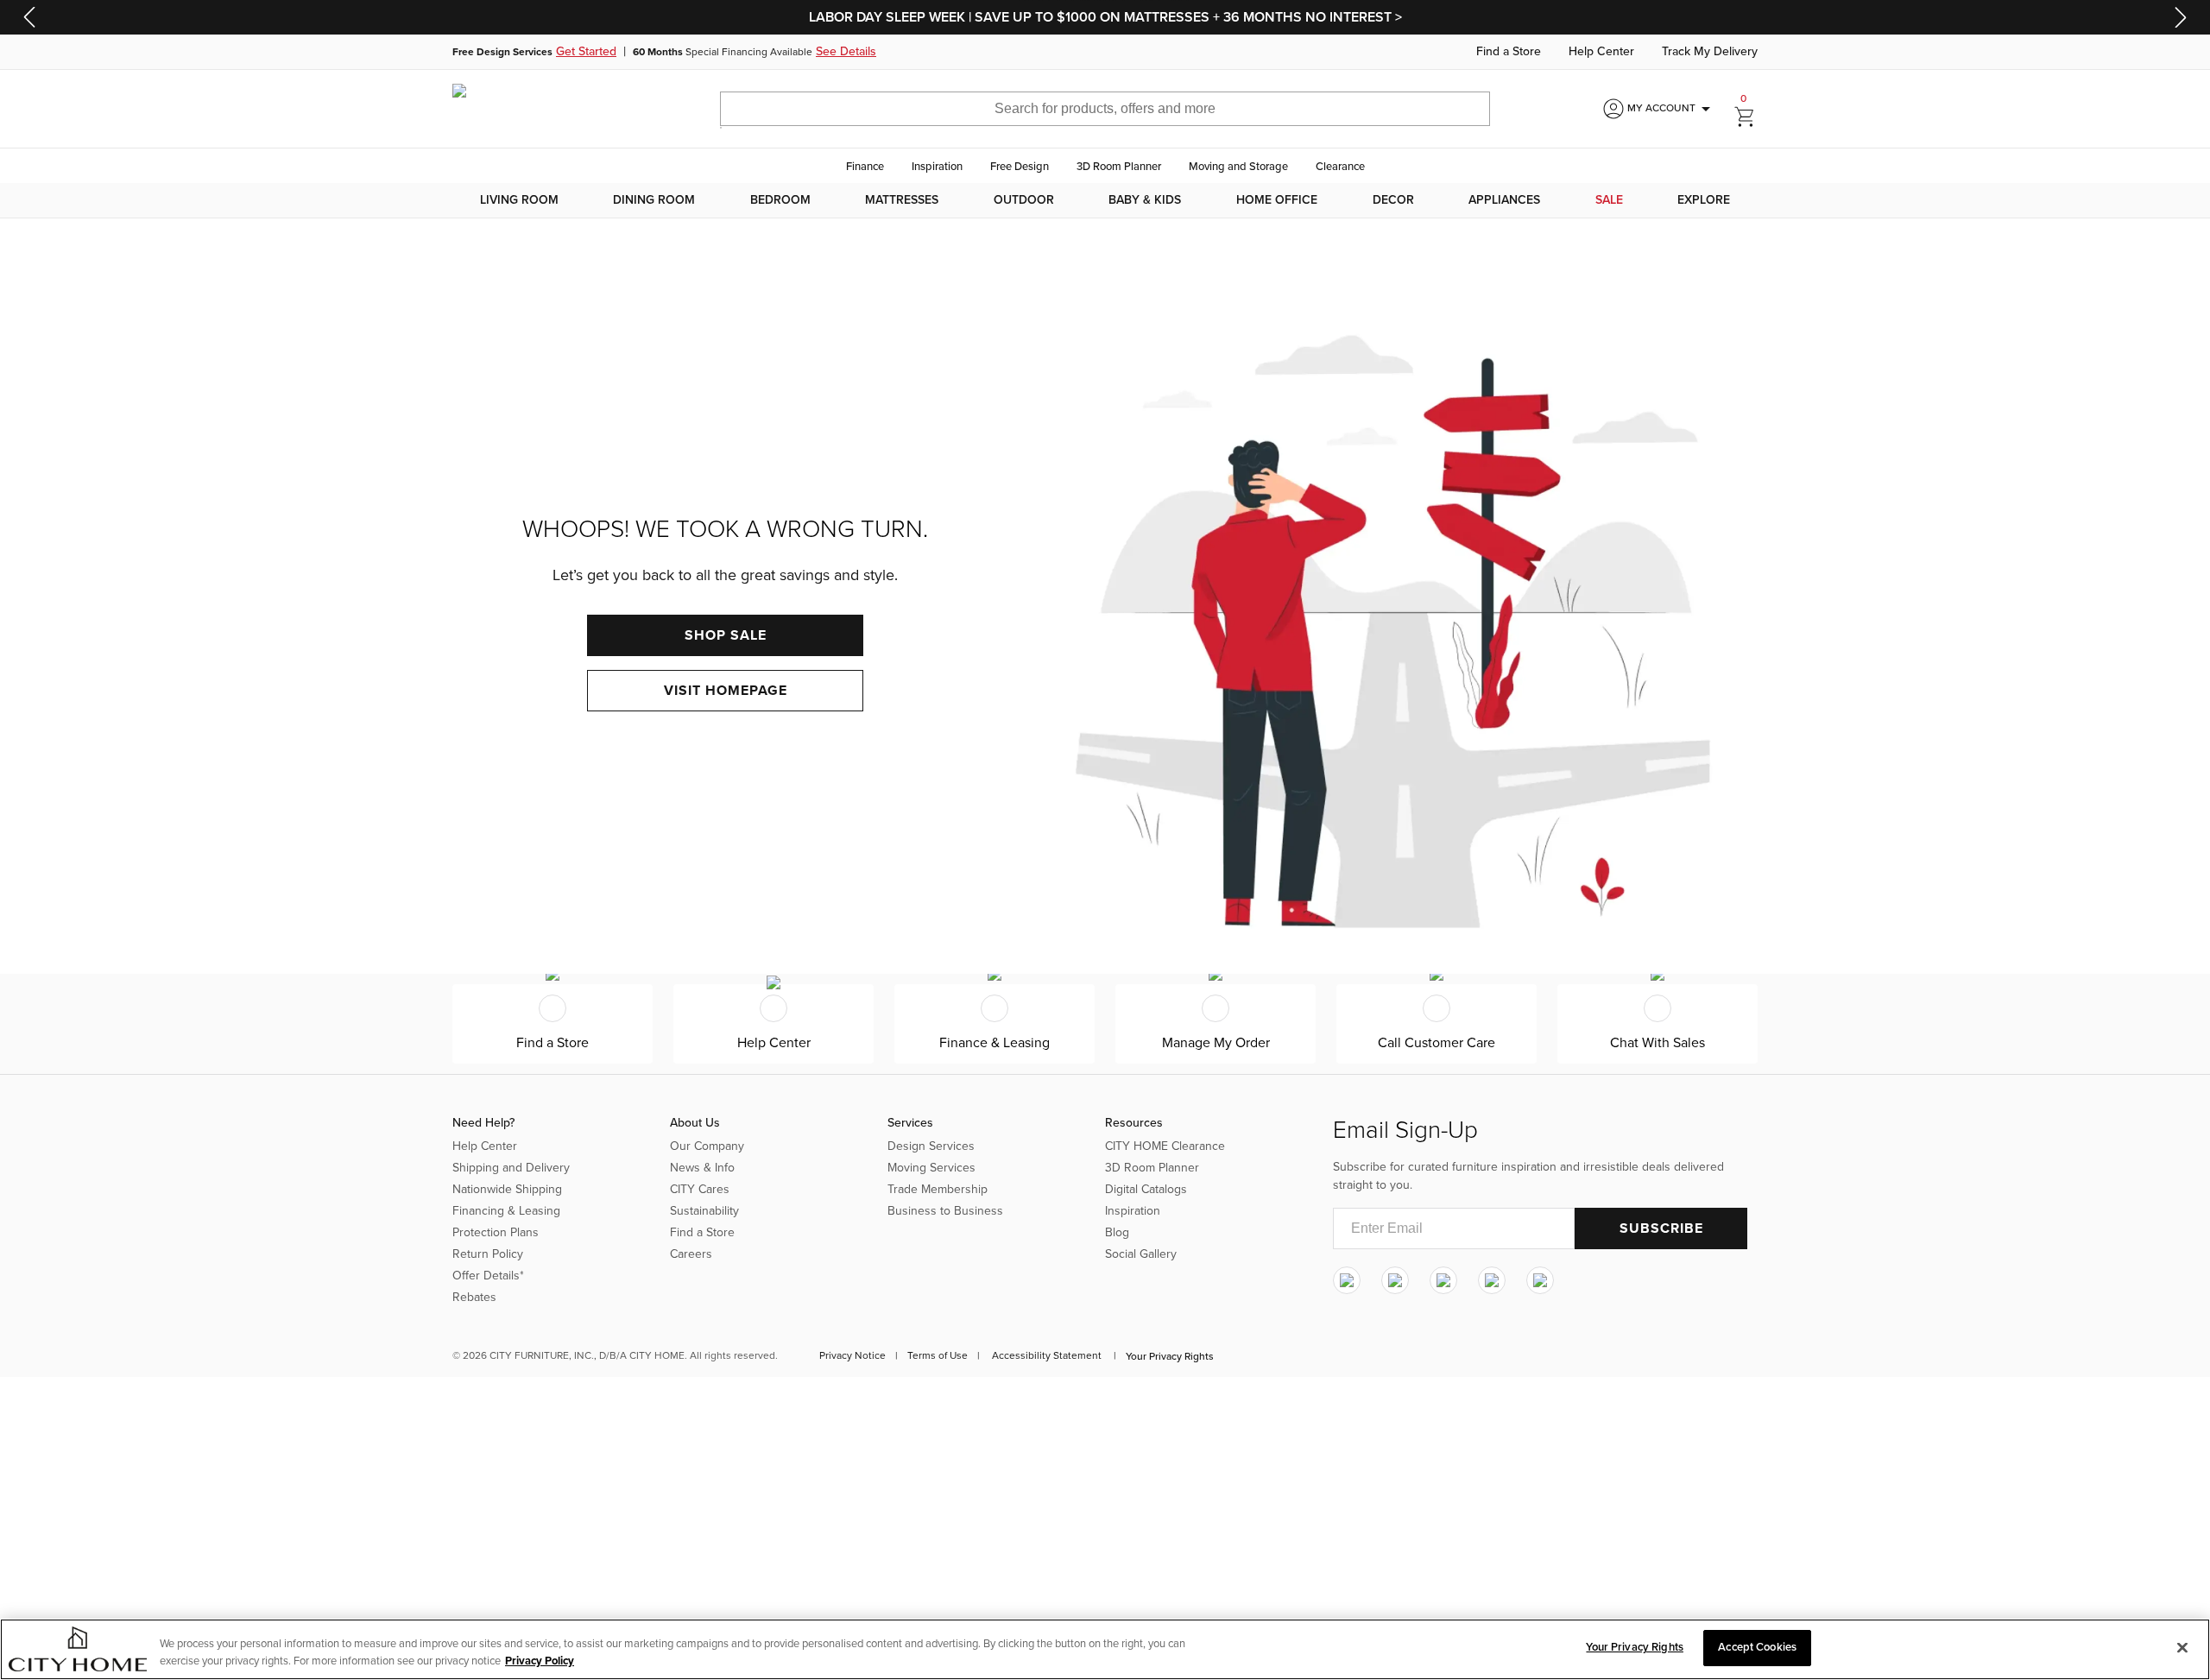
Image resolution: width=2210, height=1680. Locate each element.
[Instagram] (1347, 1280)
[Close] (2182, 1647)
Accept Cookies (1757, 1647)
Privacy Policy (540, 1661)
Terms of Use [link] (938, 1355)
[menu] (1105, 200)
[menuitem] (519, 200)
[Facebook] (1395, 1280)
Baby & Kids (1145, 200)
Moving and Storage (1238, 167)
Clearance (1340, 167)
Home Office (1277, 200)
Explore (1704, 200)
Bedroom (780, 200)
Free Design (1020, 167)
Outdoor (1024, 200)
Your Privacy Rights (1170, 1356)
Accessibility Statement (1047, 1355)
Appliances (1504, 200)
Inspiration (937, 167)
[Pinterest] (1492, 1280)
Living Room (519, 200)
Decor (1393, 200)
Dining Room (654, 200)
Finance (865, 167)
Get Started (586, 52)
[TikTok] (1540, 1280)
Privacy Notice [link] (852, 1355)
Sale (1609, 200)
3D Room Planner (1119, 167)
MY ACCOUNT (1672, 109)
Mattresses (902, 200)
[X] (1443, 1280)
